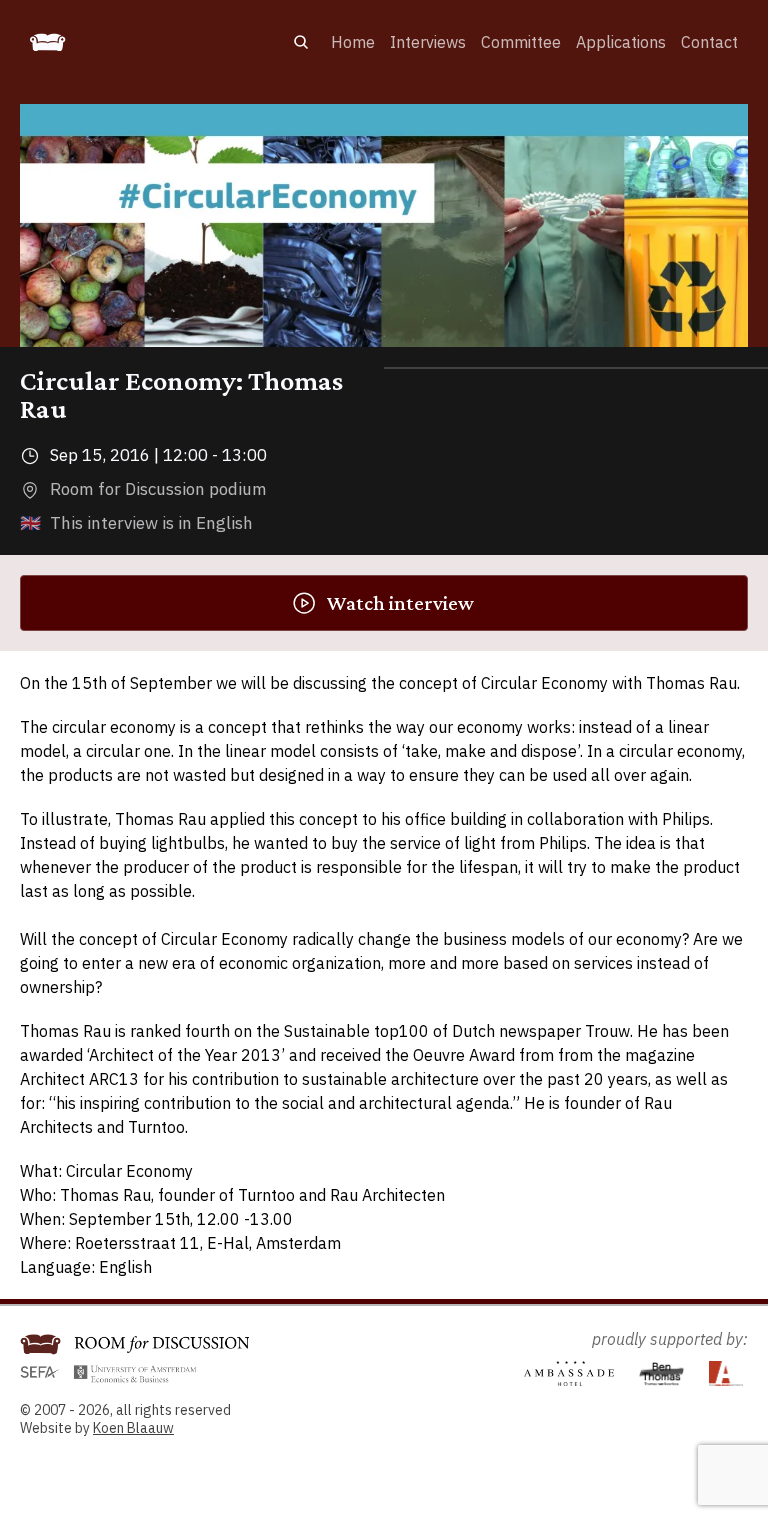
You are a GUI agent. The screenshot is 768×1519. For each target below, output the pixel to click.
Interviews (428, 42)
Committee (521, 42)
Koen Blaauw (133, 1428)
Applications (621, 42)
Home (353, 42)
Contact (709, 42)
